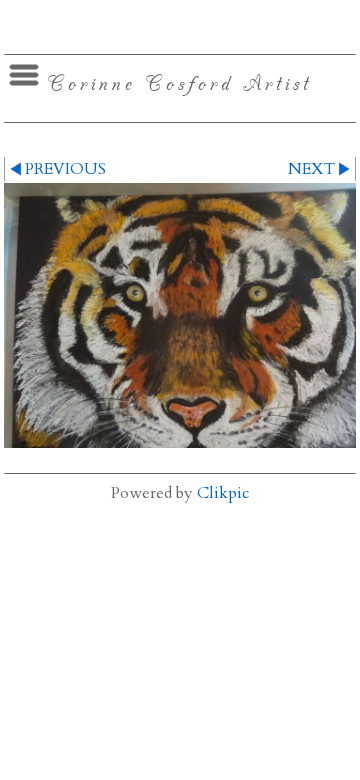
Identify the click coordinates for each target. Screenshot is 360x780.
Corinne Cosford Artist (180, 82)
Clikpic (223, 493)
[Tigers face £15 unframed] (180, 315)
